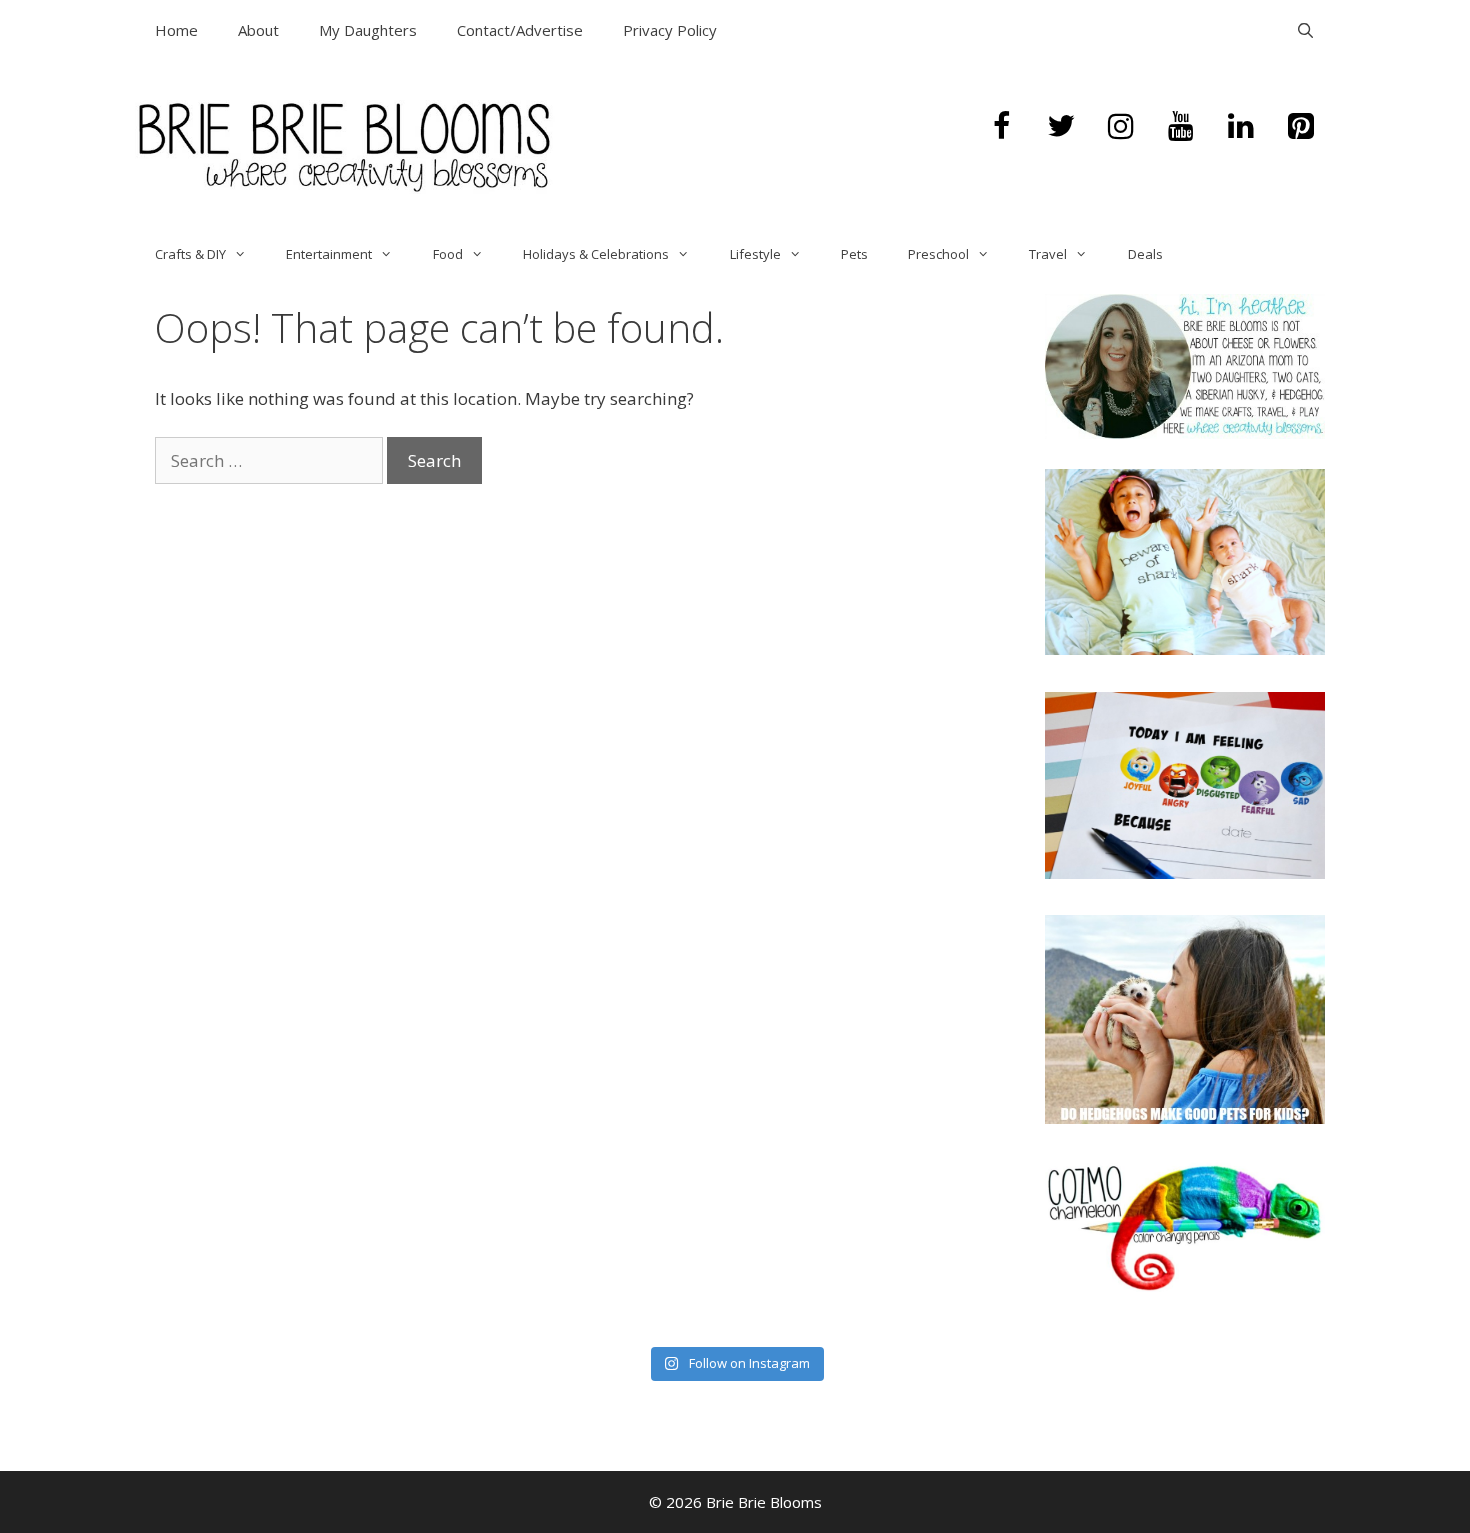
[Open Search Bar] (1305, 30)
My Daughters (368, 30)
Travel (1048, 254)
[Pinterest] (1301, 127)
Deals (1145, 254)
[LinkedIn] (1241, 127)
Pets (854, 254)
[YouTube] (1181, 127)
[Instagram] (1121, 127)
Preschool (938, 254)
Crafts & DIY (190, 254)
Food (448, 254)
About (258, 30)
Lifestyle (755, 254)
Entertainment (329, 254)
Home (176, 30)
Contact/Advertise (520, 30)
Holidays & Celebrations (596, 254)
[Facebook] (1001, 127)
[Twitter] (1061, 127)
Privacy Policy (670, 30)
